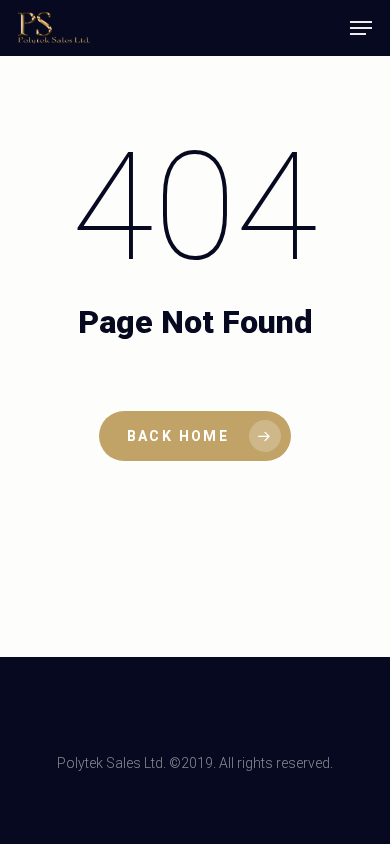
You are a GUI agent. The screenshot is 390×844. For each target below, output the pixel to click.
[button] (361, 28)
